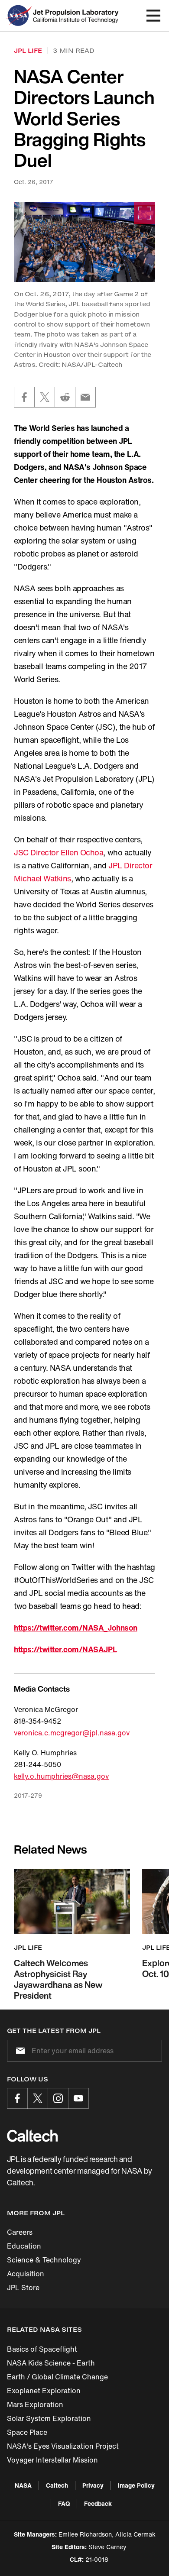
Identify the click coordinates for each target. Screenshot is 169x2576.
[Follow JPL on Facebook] (17, 2098)
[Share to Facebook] (24, 397)
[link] (84, 242)
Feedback (98, 2503)
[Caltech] (32, 2136)
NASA (23, 2485)
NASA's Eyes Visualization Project (63, 2446)
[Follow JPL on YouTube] (78, 2098)
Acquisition (26, 2274)
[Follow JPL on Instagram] (58, 2098)
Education (24, 2246)
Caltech (57, 2485)
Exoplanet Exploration (44, 2391)
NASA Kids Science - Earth (51, 2363)
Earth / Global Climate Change (57, 2377)
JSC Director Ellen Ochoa (58, 852)
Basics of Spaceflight (42, 2349)
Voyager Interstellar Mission (52, 2460)
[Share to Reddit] (65, 397)
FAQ (64, 2503)
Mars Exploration (35, 2404)
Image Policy (136, 2485)
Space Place (27, 2432)
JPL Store (23, 2288)
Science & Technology (44, 2260)
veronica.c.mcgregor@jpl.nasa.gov (72, 1733)
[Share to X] (45, 397)
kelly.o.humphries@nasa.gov (61, 1776)
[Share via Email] (85, 397)
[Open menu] (153, 16)
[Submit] (19, 2051)
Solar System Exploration (49, 2418)
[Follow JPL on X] (38, 2098)
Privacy (93, 2485)
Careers (20, 2232)
